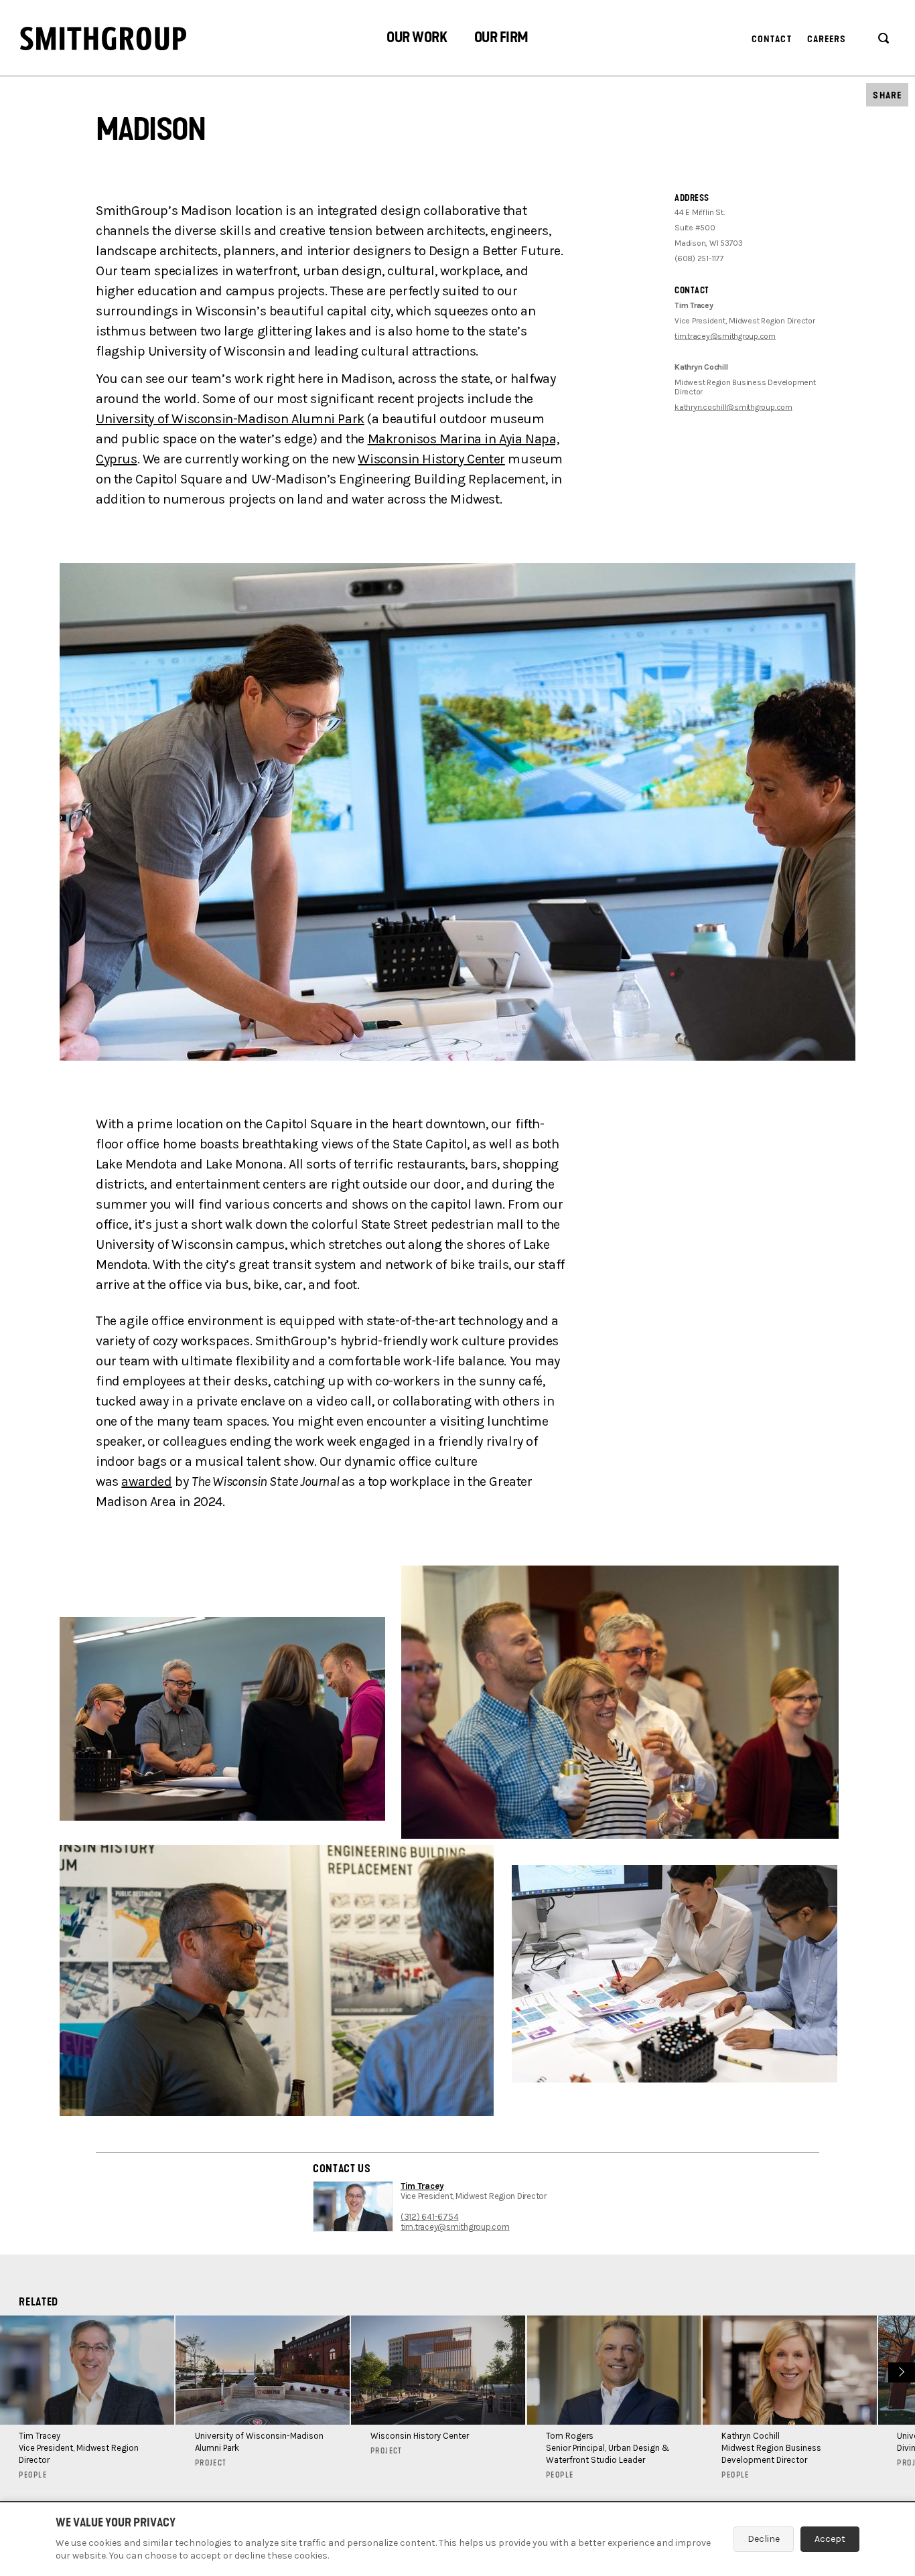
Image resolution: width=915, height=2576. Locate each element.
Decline (764, 2539)
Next (900, 2370)
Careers (827, 39)
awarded (146, 1482)
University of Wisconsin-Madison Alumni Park (230, 419)
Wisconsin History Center (431, 459)
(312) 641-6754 (429, 2217)
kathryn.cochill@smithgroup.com (733, 407)
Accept (830, 2539)
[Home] (103, 39)
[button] (417, 39)
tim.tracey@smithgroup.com (725, 336)
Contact (772, 39)
